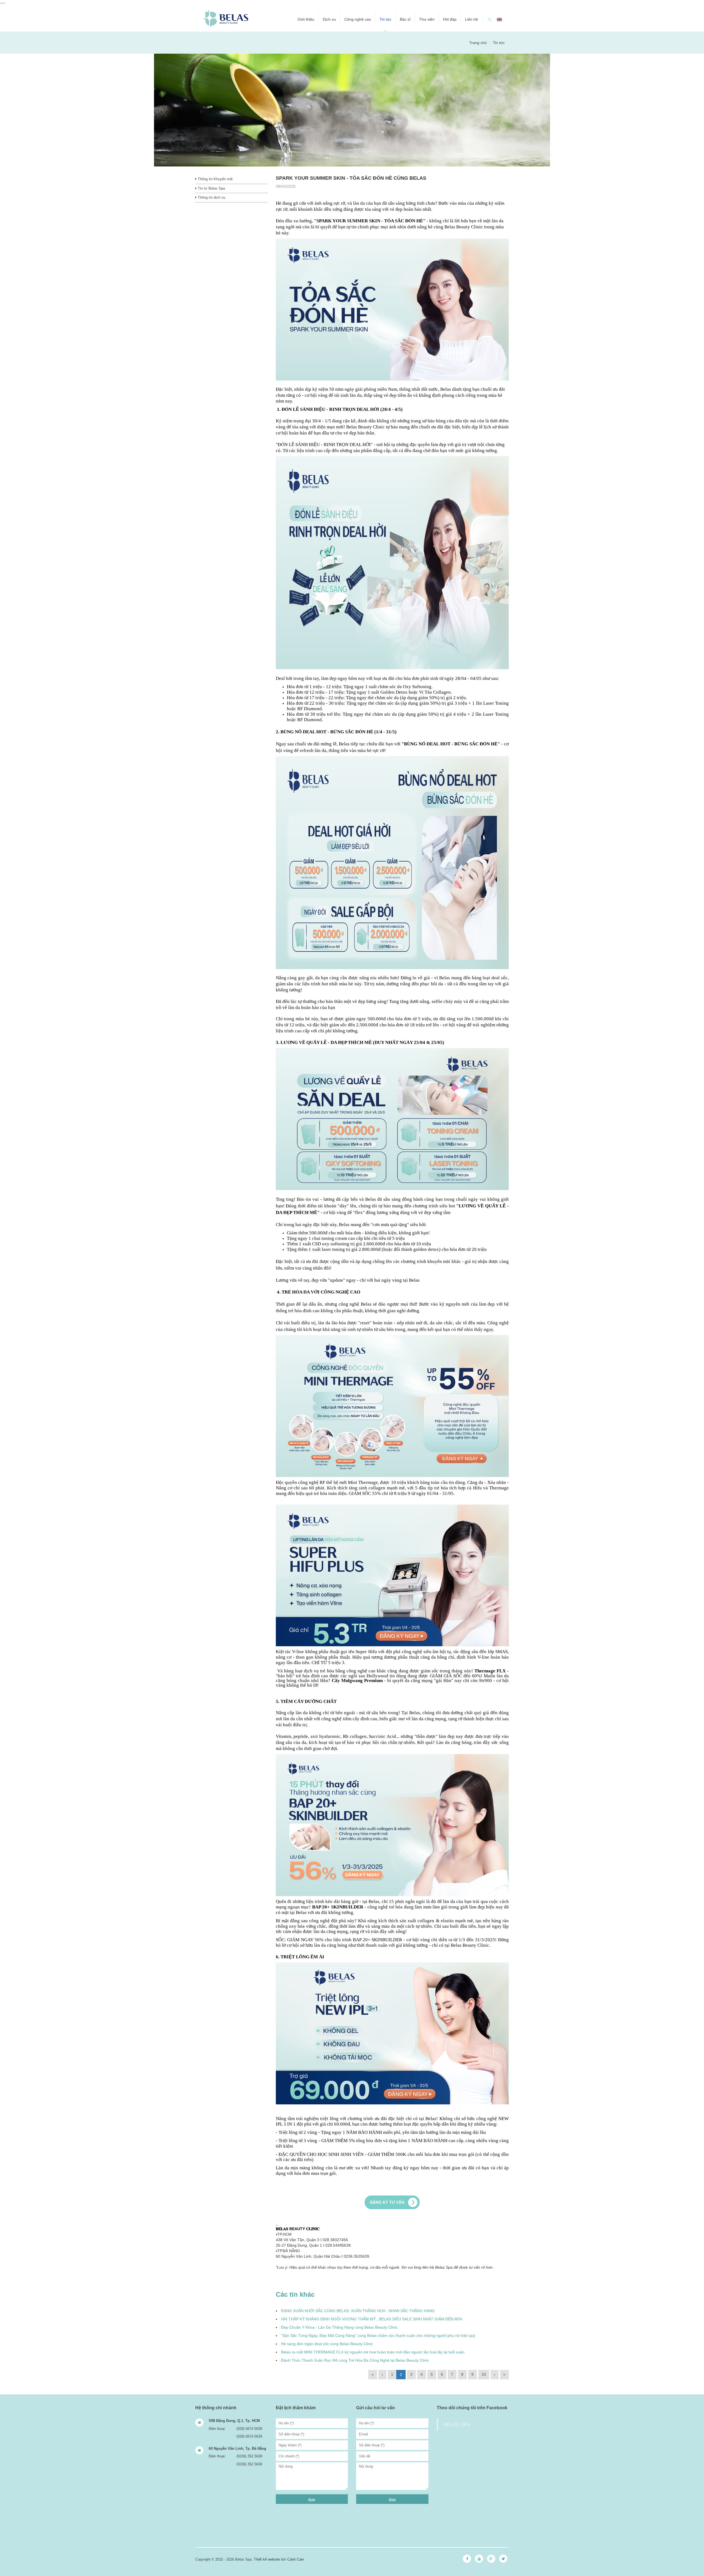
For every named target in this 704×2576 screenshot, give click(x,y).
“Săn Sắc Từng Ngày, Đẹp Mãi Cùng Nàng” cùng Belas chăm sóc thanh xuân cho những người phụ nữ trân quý (378, 2336)
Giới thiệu (306, 19)
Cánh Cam (296, 2559)
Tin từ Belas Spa (211, 188)
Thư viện (427, 19)
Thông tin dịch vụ (211, 197)
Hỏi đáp (450, 19)
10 (484, 2374)
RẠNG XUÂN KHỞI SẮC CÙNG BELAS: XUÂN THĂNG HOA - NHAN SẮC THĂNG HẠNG (358, 2311)
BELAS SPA (457, 2424)
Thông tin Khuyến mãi (215, 179)
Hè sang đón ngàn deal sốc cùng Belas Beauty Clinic (327, 2344)
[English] (499, 19)
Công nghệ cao (358, 19)
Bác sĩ (405, 19)
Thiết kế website (267, 2559)
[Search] (490, 19)
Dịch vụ (329, 19)
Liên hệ (471, 19)
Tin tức (385, 19)
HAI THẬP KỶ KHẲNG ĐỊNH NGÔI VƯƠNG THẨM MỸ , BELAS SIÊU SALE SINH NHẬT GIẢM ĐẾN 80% (372, 2319)
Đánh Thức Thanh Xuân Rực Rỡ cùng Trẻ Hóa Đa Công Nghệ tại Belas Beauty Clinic (355, 2360)
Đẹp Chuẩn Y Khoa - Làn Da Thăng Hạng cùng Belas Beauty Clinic (339, 2327)
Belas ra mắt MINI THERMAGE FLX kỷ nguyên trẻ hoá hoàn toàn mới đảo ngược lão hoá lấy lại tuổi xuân (373, 2352)
